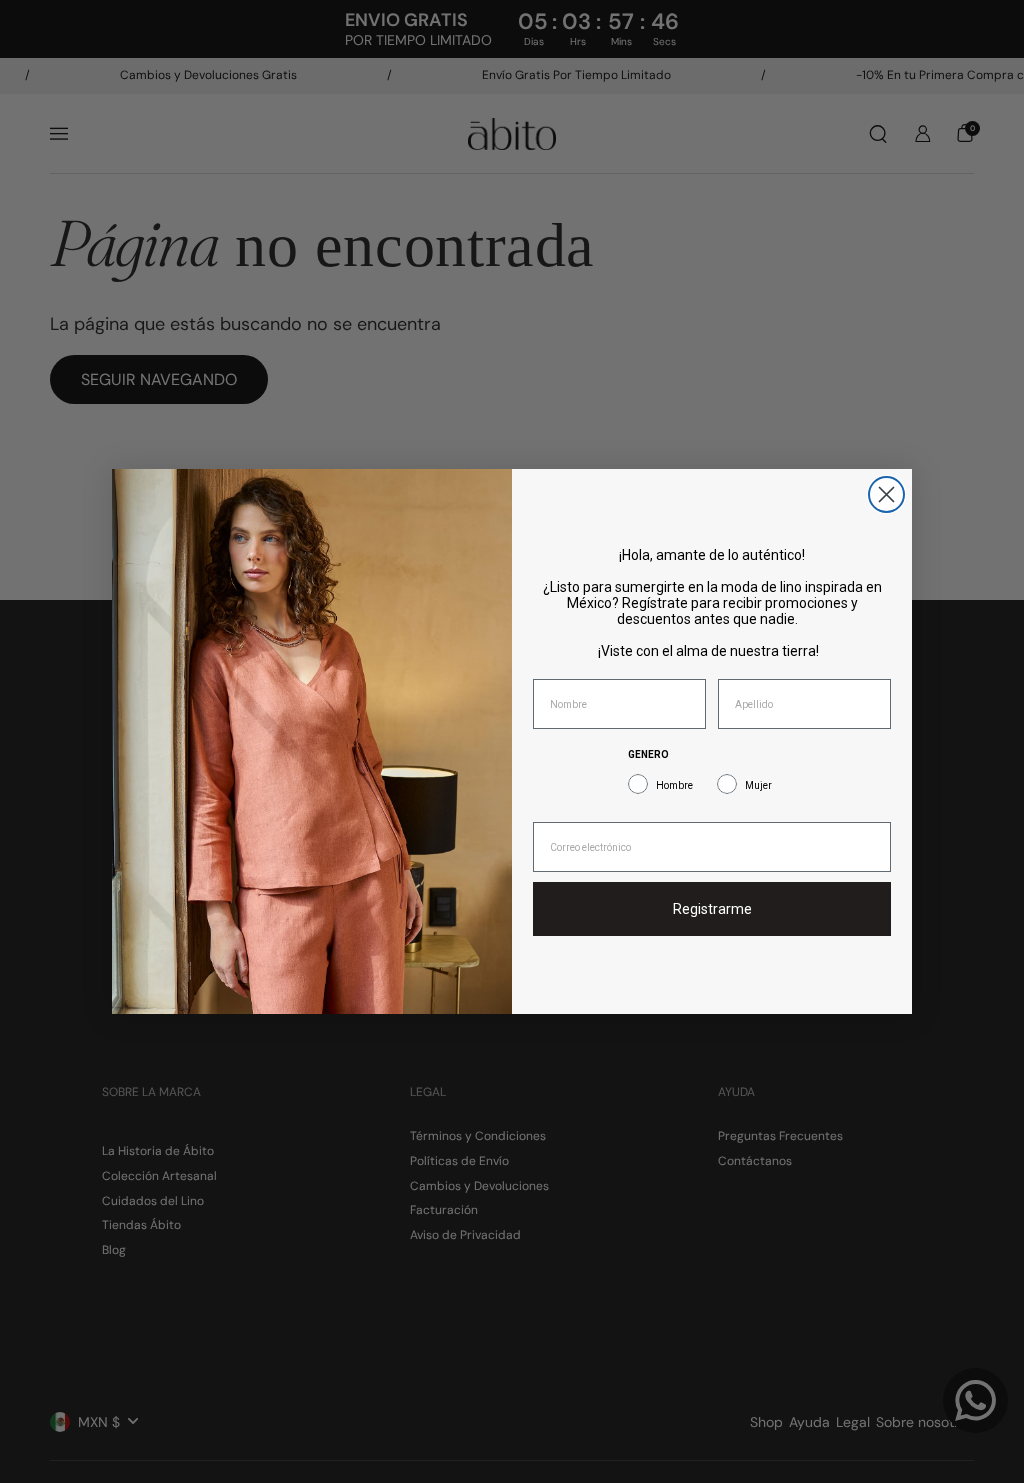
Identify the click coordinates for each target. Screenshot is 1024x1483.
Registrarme (712, 909)
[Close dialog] (886, 494)
